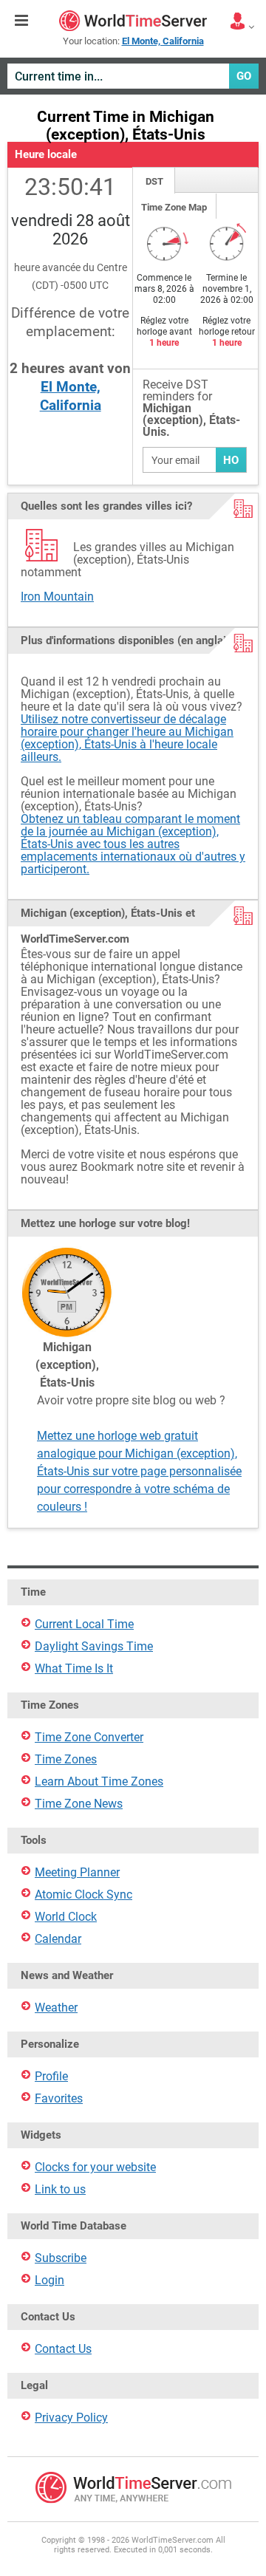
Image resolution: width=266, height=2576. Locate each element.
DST (154, 181)
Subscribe (61, 2258)
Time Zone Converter (89, 1737)
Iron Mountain (57, 597)
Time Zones (66, 1759)
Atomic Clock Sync (83, 1895)
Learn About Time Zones (99, 1781)
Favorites (59, 2098)
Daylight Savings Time (94, 1646)
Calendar (58, 1939)
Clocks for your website (95, 2167)
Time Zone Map (174, 207)
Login (50, 2280)
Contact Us (63, 2349)
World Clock (66, 1917)
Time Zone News (79, 1804)
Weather (56, 2008)
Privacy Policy (71, 2418)
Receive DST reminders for (191, 409)
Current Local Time (84, 1624)
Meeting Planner (77, 1872)
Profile (51, 2076)
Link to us (60, 2189)
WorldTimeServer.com (133, 21)
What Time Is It (74, 1668)
